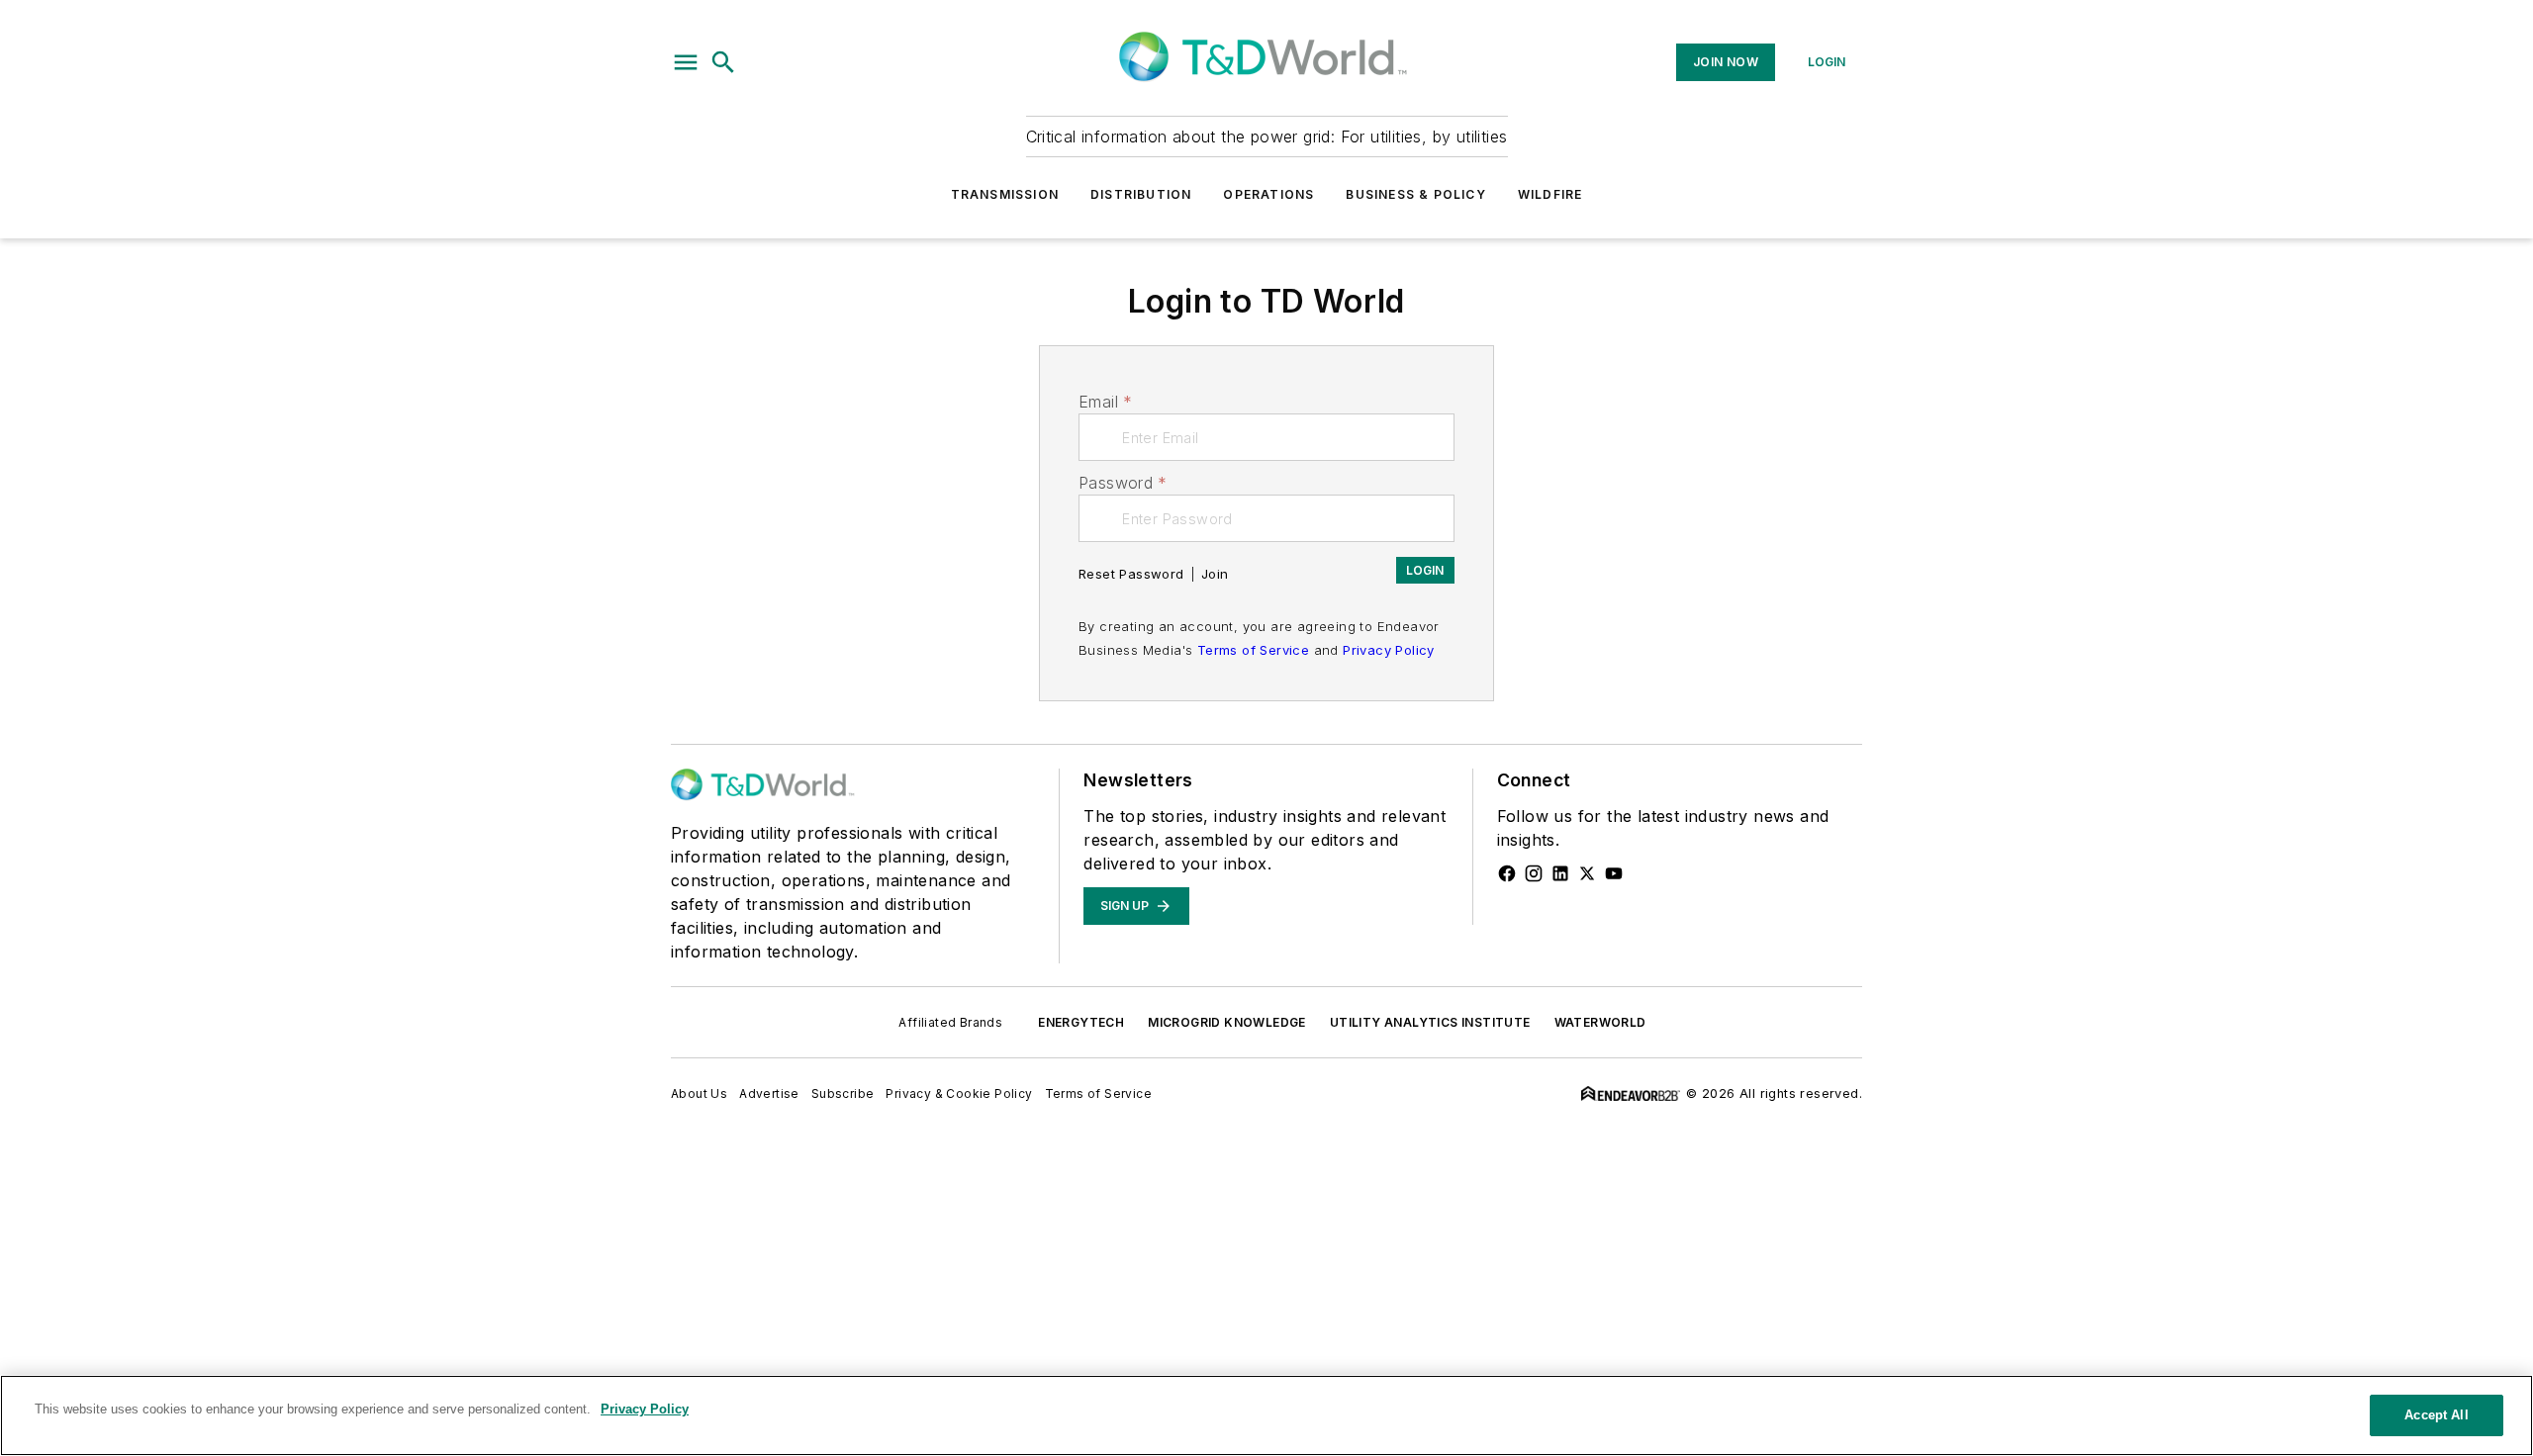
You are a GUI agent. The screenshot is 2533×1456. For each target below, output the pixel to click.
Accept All (2436, 1415)
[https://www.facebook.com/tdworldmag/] (1507, 873)
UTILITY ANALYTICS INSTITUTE (1430, 1022)
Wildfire (1550, 194)
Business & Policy (1415, 194)
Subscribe (843, 1093)
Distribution (1141, 194)
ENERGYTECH (1081, 1022)
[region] (1266, 1415)
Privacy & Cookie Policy (959, 1093)
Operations (1268, 194)
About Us (699, 1093)
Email (1105, 402)
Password (1123, 483)
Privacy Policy (1389, 650)
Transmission (1005, 194)
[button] (686, 62)
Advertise (769, 1093)
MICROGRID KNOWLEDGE (1227, 1022)
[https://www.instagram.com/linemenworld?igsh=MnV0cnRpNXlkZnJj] (1534, 873)
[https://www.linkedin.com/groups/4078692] (1560, 873)
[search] (723, 62)
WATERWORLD (1600, 1022)
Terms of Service (1253, 650)
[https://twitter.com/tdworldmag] (1587, 873)
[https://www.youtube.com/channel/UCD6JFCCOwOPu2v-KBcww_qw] (1614, 873)
